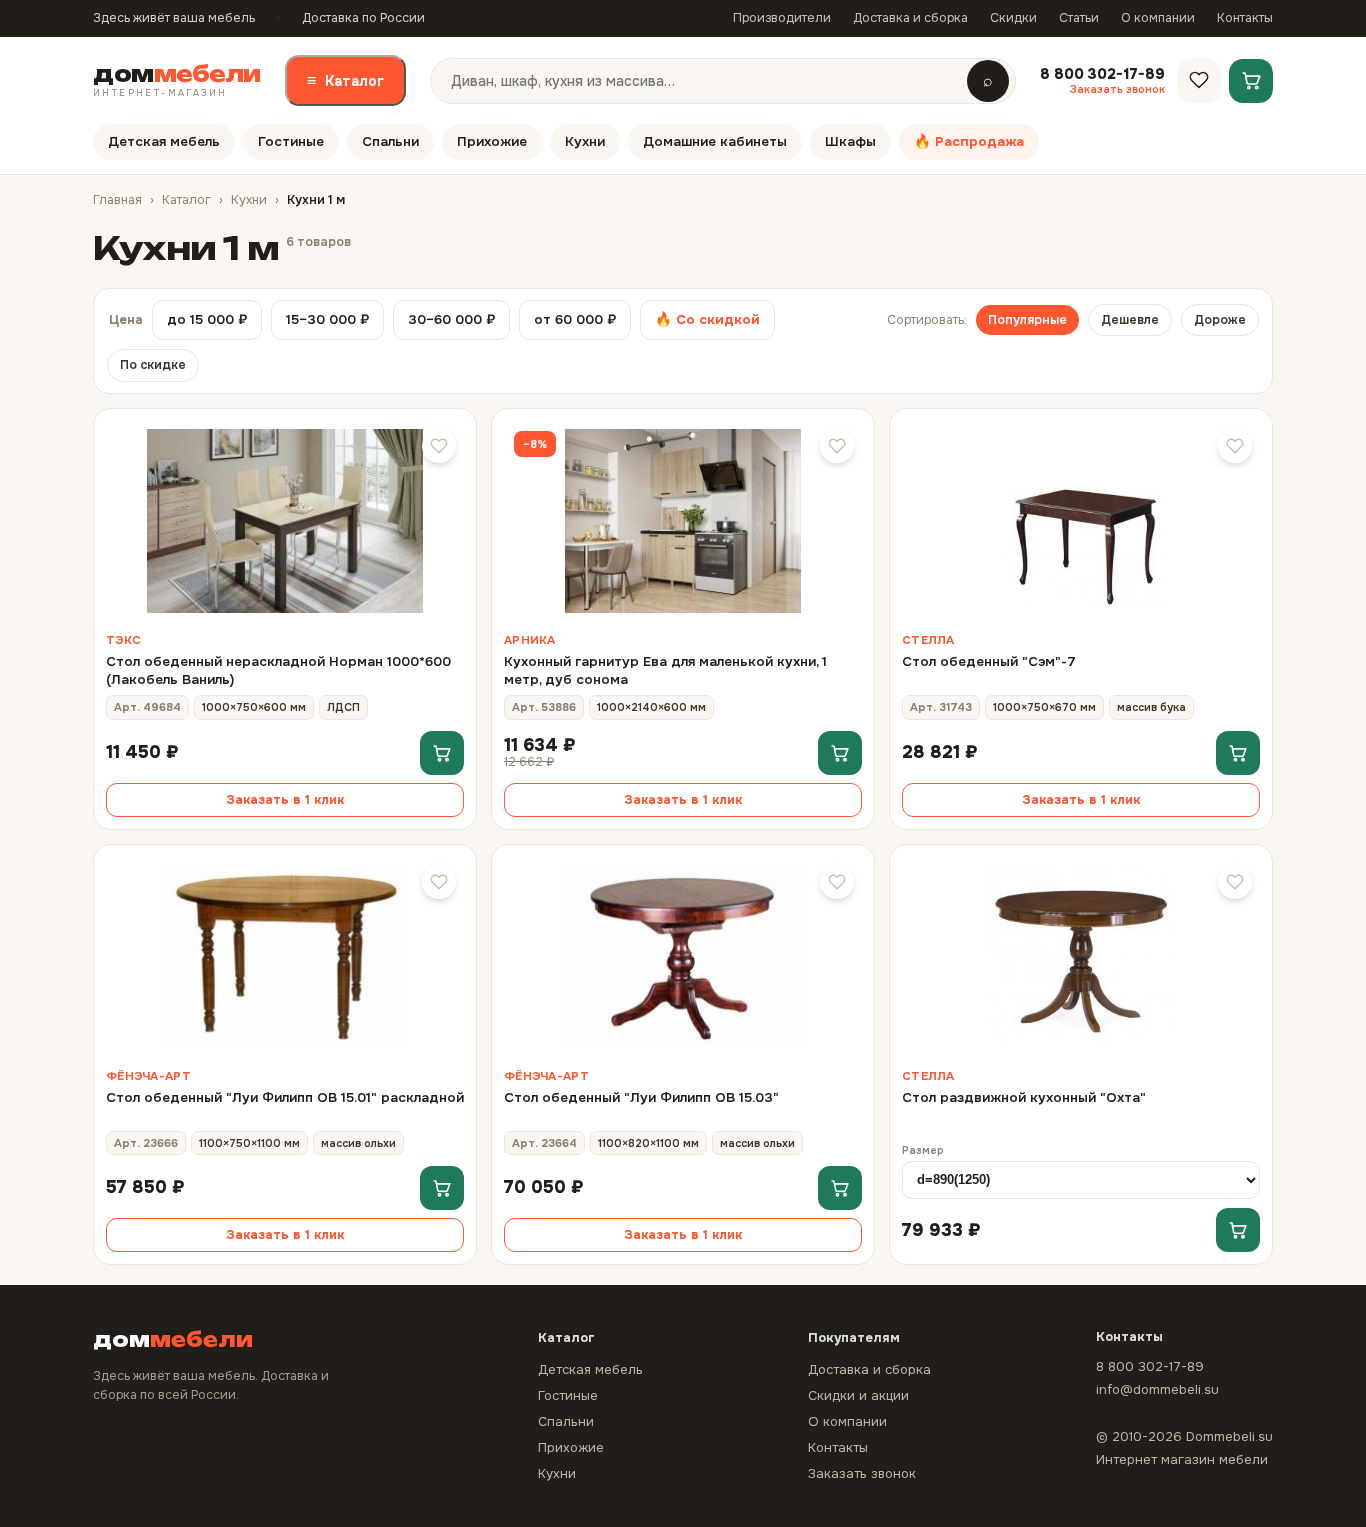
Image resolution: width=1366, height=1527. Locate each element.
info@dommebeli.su (1157, 1389)
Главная (117, 200)
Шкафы (850, 141)
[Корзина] (1251, 80)
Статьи (1079, 18)
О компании (1158, 18)
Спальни (390, 141)
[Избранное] (1199, 80)
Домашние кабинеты (715, 141)
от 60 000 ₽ (575, 319)
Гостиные (291, 141)
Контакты (1245, 18)
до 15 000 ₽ (207, 319)
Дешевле (1130, 320)
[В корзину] (442, 753)
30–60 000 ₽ (451, 319)
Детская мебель (164, 141)
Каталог (345, 80)
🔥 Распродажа (969, 141)
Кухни (585, 141)
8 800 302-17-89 (1150, 1366)
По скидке (153, 365)
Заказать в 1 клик (285, 800)
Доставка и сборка (910, 18)
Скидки (1013, 18)
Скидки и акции (858, 1395)
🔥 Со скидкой (707, 319)
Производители (782, 18)
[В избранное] (439, 446)
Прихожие (492, 141)
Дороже (1220, 320)
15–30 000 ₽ (327, 319)
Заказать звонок (862, 1473)
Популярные (1027, 320)
